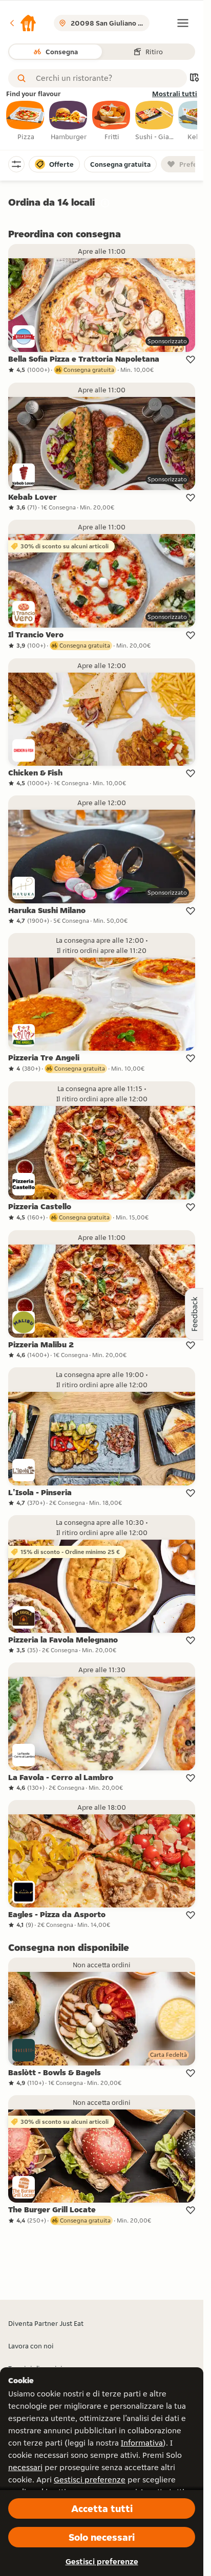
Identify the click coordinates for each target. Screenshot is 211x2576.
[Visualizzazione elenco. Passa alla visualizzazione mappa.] (194, 79)
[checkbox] (26, 121)
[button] (23, 23)
